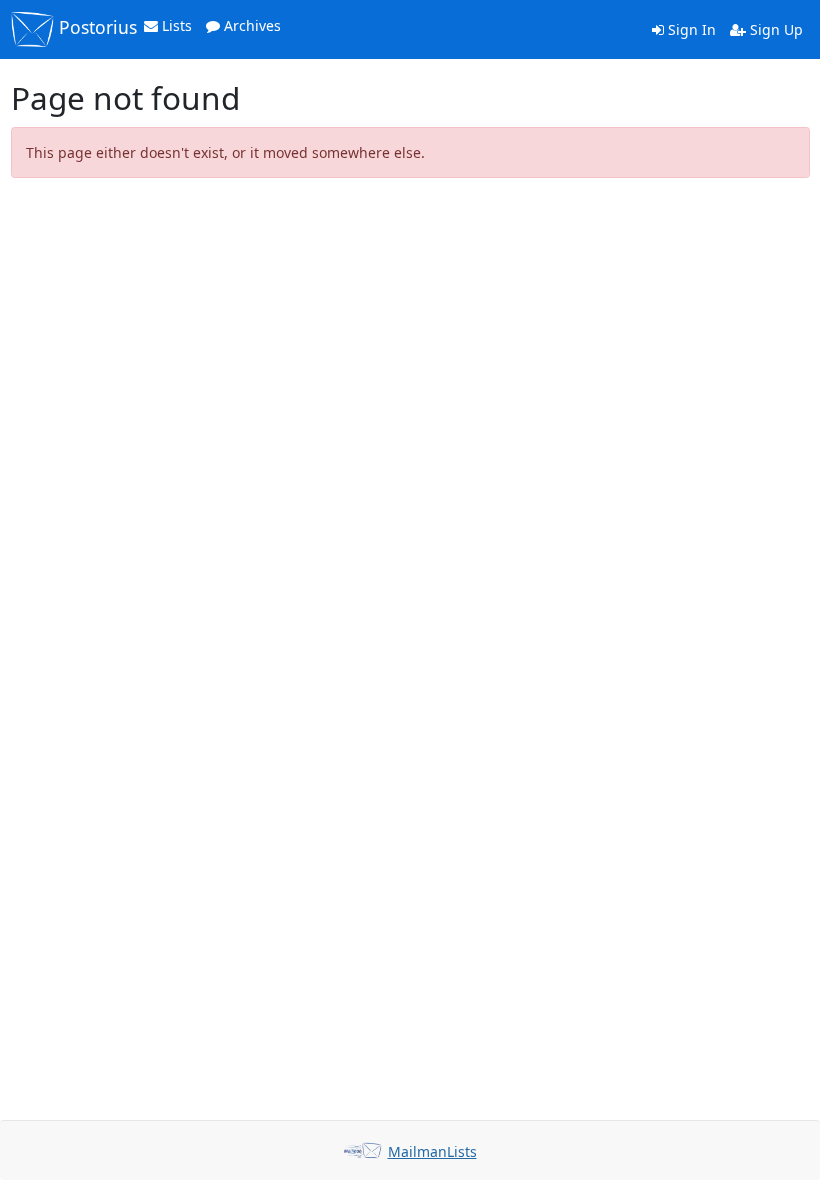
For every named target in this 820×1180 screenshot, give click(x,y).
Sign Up (774, 29)
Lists (175, 25)
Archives (250, 25)
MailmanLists (432, 1151)
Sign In (690, 29)
